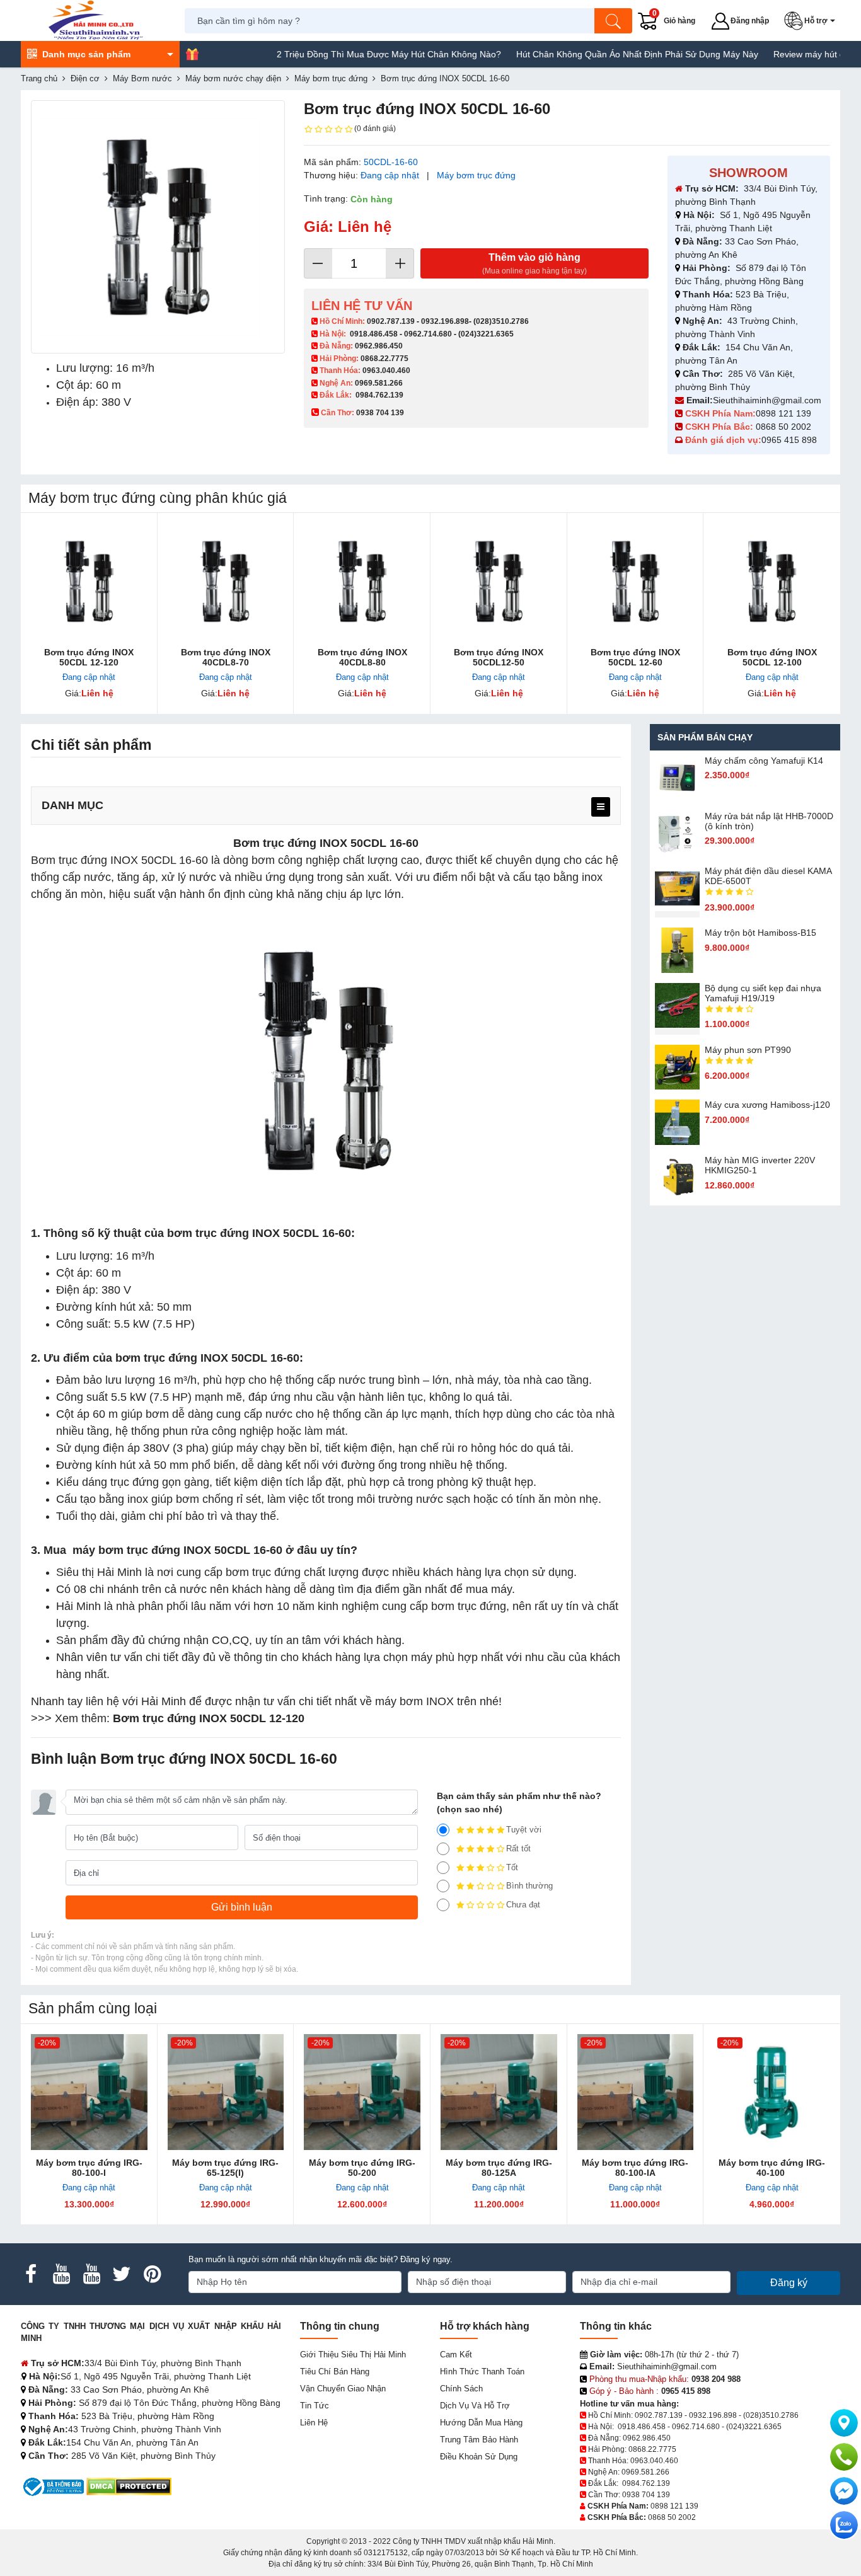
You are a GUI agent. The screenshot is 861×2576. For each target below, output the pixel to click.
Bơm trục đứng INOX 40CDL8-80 (362, 657)
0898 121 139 (783, 413)
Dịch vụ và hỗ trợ (475, 2406)
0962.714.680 (428, 334)
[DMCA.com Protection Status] (129, 2486)
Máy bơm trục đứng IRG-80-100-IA (635, 2168)
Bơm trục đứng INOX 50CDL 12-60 (635, 657)
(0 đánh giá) (375, 129)
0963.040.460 (386, 371)
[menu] (601, 807)
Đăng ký (789, 2283)
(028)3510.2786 (501, 321)
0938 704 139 (646, 2495)
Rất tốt (518, 1849)
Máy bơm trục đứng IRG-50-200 (362, 2168)
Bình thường (529, 1886)
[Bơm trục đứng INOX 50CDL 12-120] (89, 581)
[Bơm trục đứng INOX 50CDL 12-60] (636, 581)
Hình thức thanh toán (482, 2372)
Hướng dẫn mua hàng (481, 2423)
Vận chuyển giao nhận (343, 2389)
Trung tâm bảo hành (479, 2440)
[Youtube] (61, 2274)
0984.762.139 (379, 395)
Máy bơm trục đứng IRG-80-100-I (89, 2168)
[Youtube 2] (91, 2274)
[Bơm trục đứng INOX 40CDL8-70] (226, 581)
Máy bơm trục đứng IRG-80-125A (499, 2168)
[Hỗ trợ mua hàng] (844, 2457)
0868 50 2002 (785, 427)
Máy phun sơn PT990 (748, 1050)
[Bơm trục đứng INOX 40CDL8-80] (362, 581)
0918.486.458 (374, 334)
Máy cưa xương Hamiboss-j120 (767, 1105)
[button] (812, 21)
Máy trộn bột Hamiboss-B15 (760, 933)
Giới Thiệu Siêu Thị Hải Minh (353, 2355)
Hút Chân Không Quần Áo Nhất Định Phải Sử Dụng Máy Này (588, 54)
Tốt (512, 1867)
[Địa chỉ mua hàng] (844, 2423)
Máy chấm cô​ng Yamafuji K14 (764, 761)
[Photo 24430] (158, 227)
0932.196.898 (445, 321)
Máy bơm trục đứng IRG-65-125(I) (225, 2168)
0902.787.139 (391, 321)
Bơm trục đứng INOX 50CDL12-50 (499, 657)
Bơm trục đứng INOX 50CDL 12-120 (89, 657)
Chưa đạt (523, 1905)
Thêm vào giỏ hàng (535, 264)
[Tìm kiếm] (613, 21)
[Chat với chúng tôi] (844, 2525)
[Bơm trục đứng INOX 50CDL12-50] (499, 581)
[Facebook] (31, 2274)
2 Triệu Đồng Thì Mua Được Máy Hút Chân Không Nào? (340, 54)
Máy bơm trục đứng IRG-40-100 (772, 2168)
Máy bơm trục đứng (476, 175)
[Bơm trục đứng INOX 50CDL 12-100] (772, 581)
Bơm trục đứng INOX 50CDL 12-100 (772, 657)
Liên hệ (314, 2423)
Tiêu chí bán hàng (335, 2372)
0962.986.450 (379, 346)
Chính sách (461, 2389)
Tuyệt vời (524, 1830)
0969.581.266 (379, 383)
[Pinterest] (152, 2274)
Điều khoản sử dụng (479, 2457)
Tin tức (315, 2406)
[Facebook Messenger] (844, 2491)
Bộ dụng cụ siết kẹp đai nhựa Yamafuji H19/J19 (763, 993)
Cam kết (456, 2355)
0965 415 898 (789, 440)
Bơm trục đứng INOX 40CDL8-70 (226, 657)
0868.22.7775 (384, 359)
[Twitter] (122, 2274)
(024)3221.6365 (486, 334)
